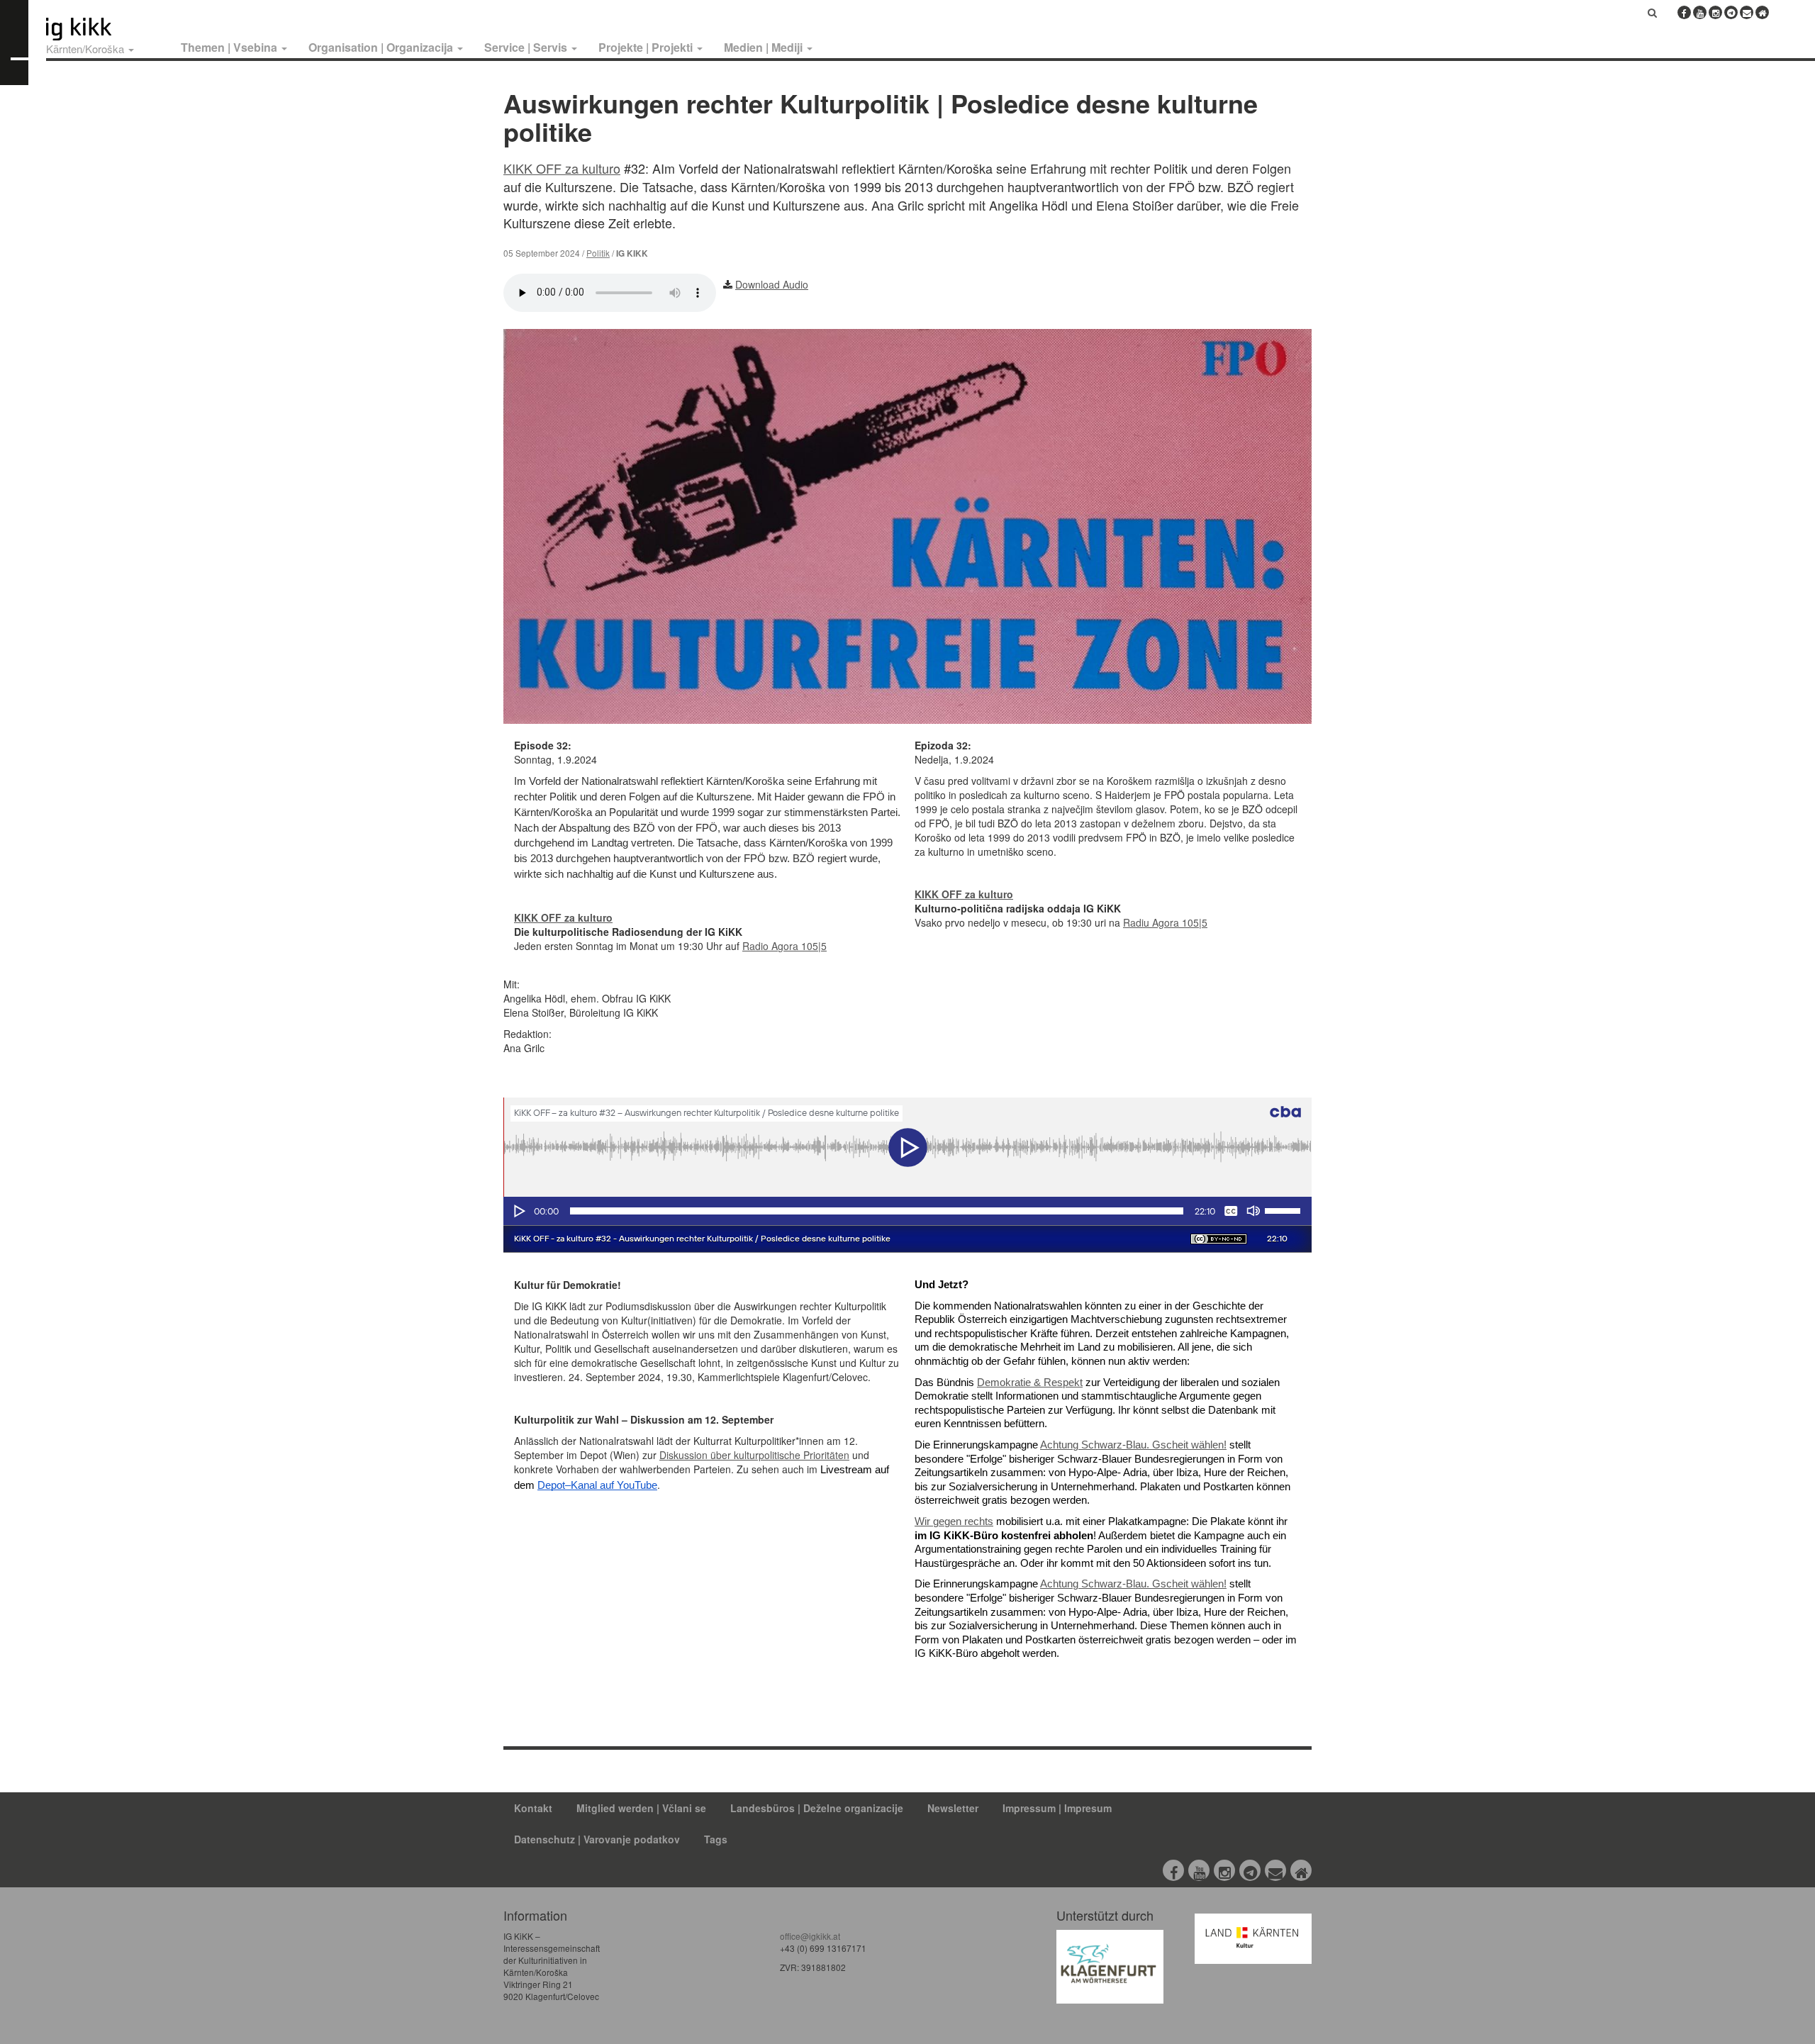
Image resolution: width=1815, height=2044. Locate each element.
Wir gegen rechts (954, 1521)
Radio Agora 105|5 (784, 946)
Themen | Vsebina (230, 47)
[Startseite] (105, 29)
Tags (716, 1839)
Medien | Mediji (765, 47)
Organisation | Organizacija (382, 47)
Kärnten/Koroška (86, 49)
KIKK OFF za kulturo (562, 168)
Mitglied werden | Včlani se (641, 1808)
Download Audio (772, 284)
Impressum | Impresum (1057, 1808)
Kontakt (533, 1808)
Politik (598, 253)
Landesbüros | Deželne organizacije (817, 1808)
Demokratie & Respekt (1030, 1383)
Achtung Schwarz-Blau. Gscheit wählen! (1133, 1445)
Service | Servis (527, 47)
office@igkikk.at (810, 1936)
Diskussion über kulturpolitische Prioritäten (754, 1455)
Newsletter (953, 1808)
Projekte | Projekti (647, 47)
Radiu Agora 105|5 (1165, 922)
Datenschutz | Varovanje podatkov (597, 1839)
